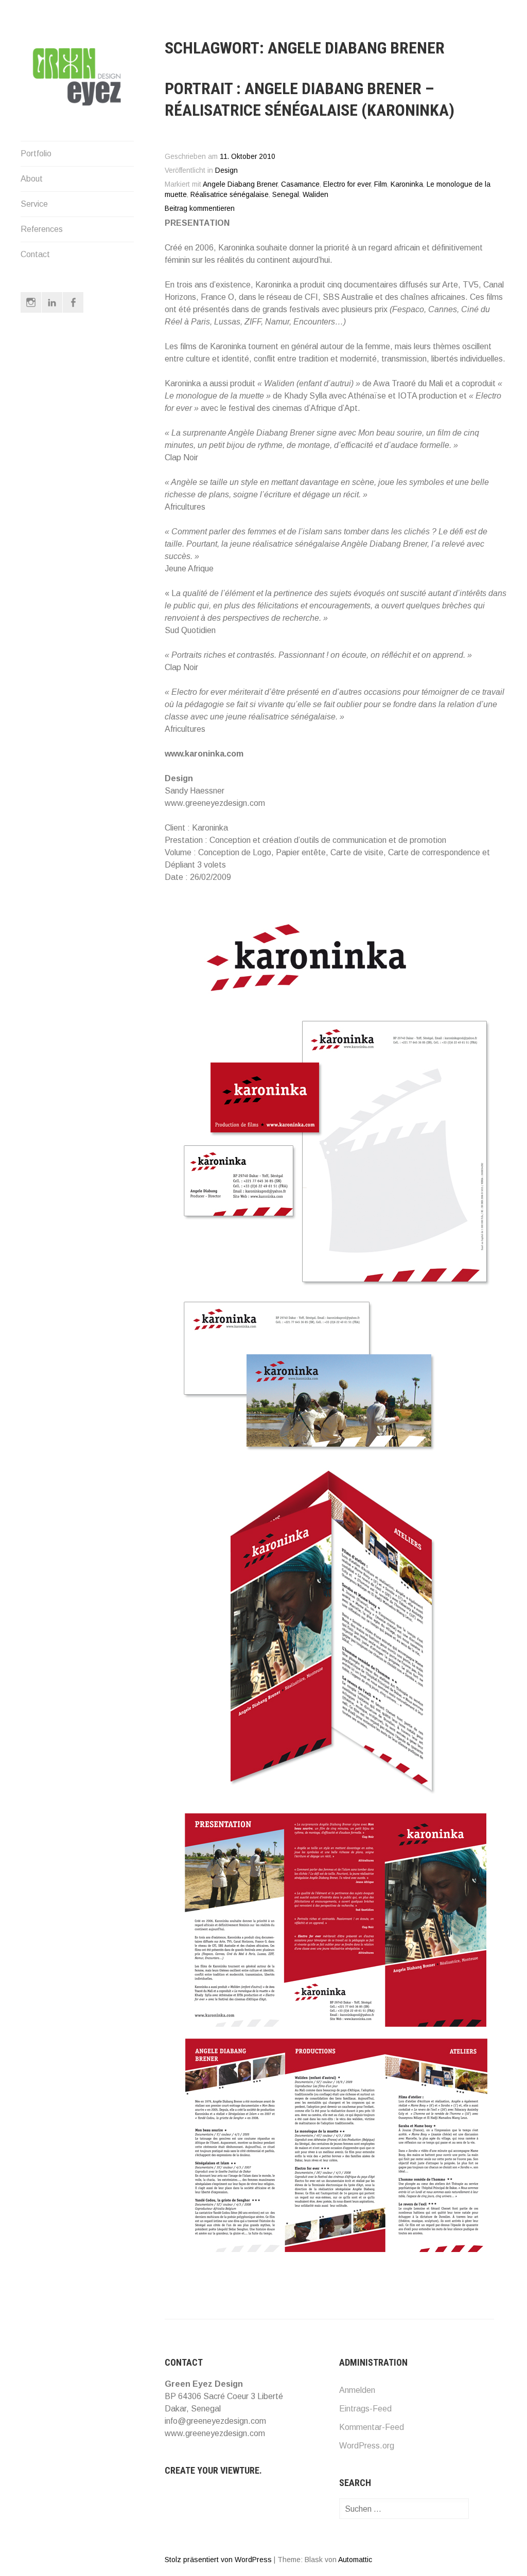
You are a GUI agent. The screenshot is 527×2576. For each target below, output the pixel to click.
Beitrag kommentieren (200, 209)
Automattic (355, 2560)
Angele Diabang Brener (240, 184)
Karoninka (407, 184)
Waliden (315, 195)
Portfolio (36, 154)
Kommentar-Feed (372, 2427)
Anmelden (357, 2390)
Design (226, 170)
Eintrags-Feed (365, 2409)
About (32, 179)
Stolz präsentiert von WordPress (218, 2560)
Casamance (300, 184)
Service (34, 204)
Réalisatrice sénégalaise (230, 195)
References (42, 229)
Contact (35, 254)
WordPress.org (367, 2446)
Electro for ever (347, 184)
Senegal (286, 195)
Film (381, 184)
